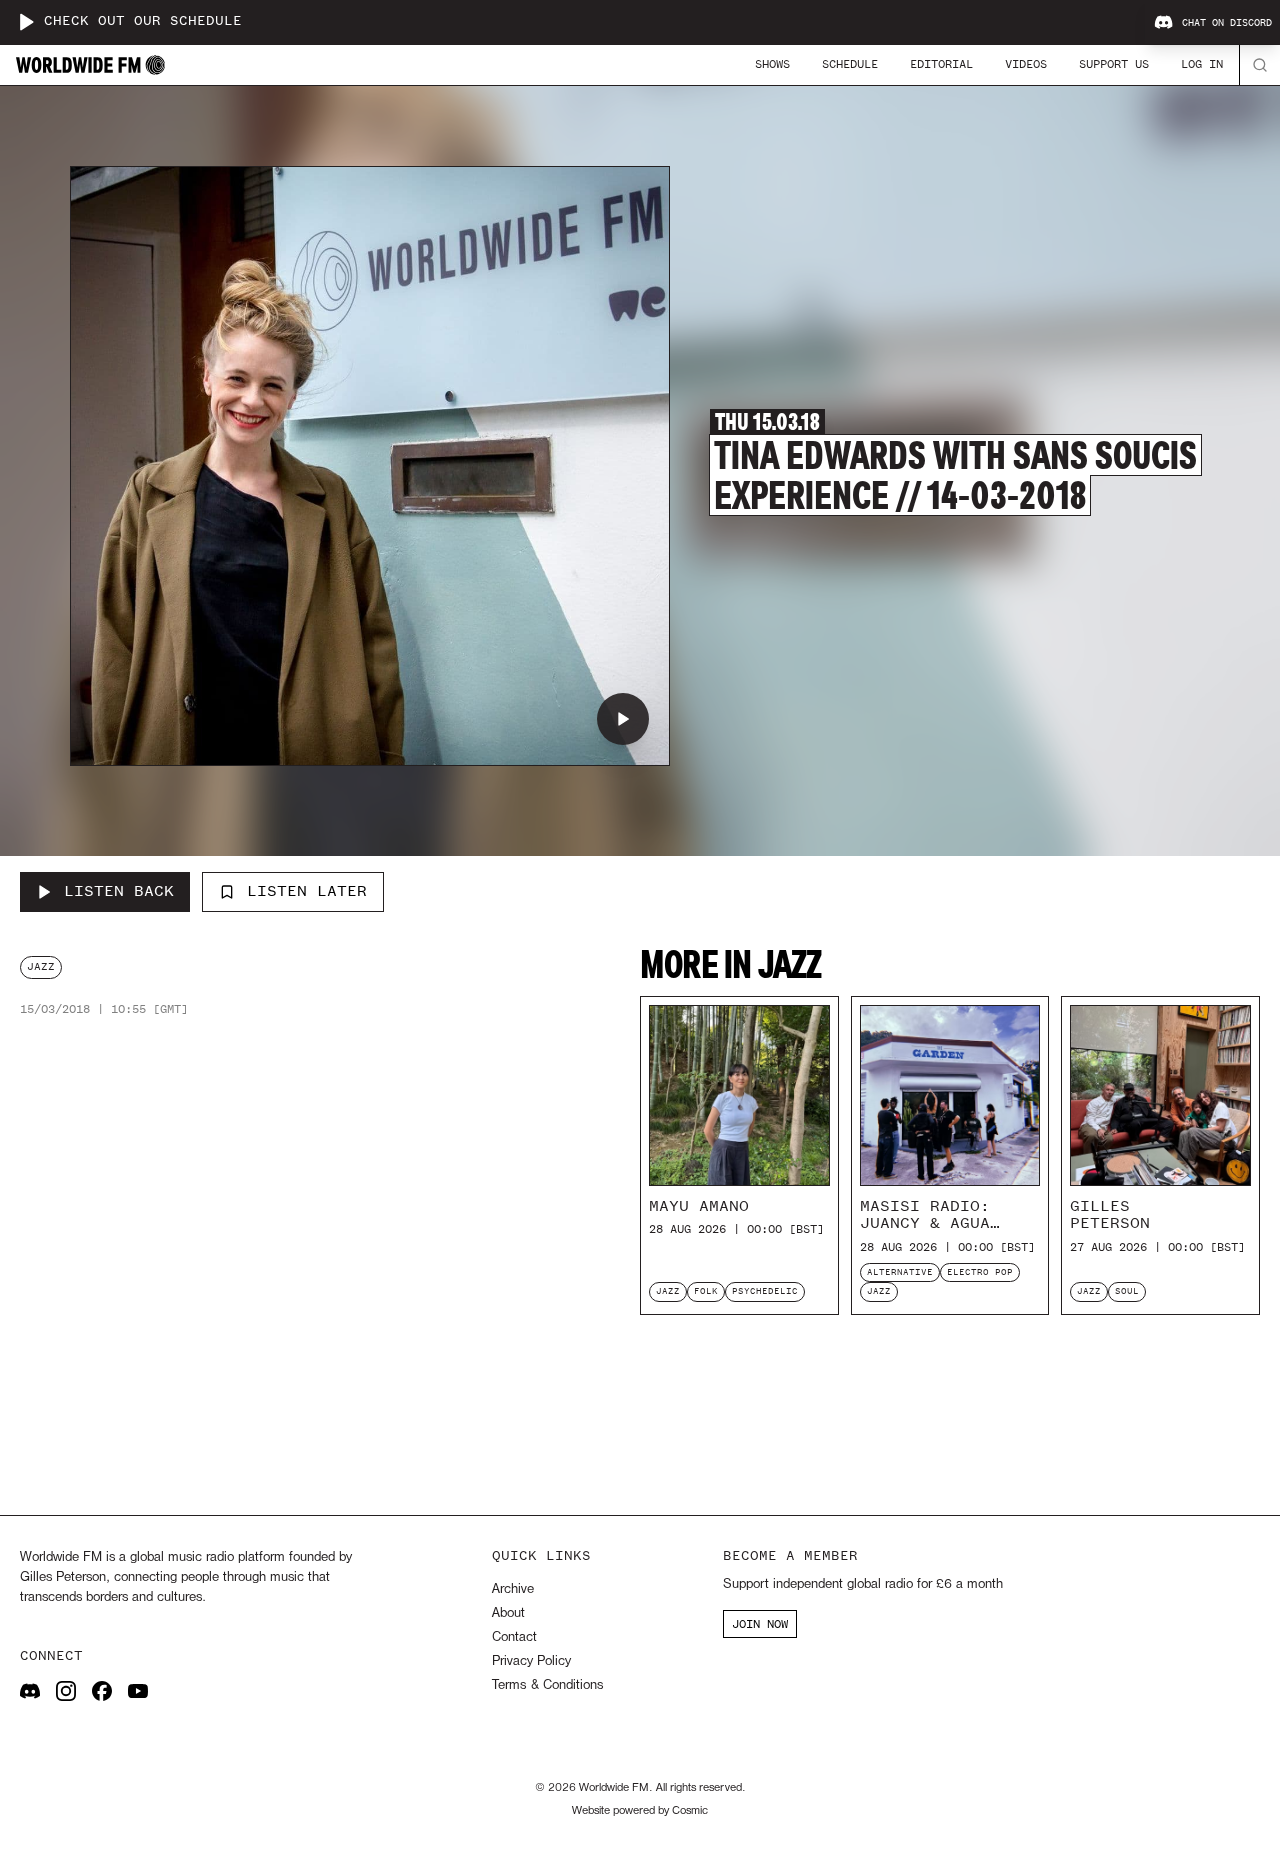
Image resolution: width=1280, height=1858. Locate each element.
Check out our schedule (143, 21)
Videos (1026, 64)
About (508, 1613)
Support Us (1114, 64)
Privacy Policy (531, 1661)
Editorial (941, 64)
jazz (41, 966)
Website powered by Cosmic (640, 1811)
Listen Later (307, 891)
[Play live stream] (26, 22)
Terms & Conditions (547, 1685)
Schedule (850, 64)
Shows (772, 64)
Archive (513, 1589)
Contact (514, 1637)
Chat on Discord (1227, 23)
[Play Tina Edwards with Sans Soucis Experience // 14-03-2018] (623, 719)
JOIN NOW (760, 1624)
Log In (1202, 64)
